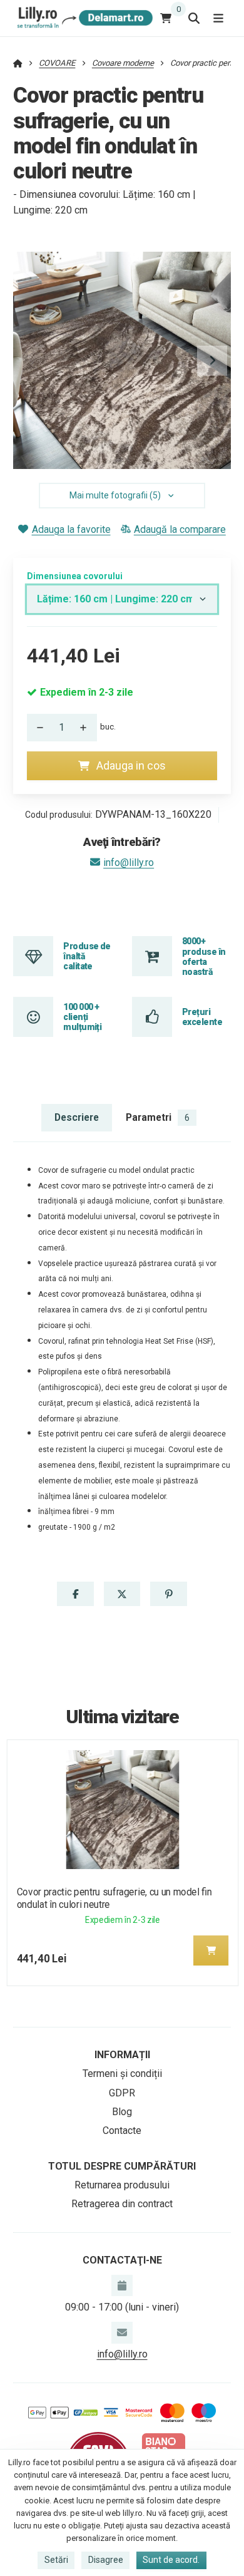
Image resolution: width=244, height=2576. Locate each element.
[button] (212, 361)
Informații (122, 2055)
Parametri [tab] (158, 1117)
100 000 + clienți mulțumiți (82, 1017)
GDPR (122, 2093)
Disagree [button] (106, 2560)
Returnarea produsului (122, 2185)
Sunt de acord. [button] (171, 2560)
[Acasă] (83, 18)
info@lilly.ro (129, 863)
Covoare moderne (123, 63)
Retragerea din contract (122, 2204)
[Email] (122, 2332)
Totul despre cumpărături (122, 2166)
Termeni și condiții (122, 2074)
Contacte (122, 2130)
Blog (122, 2112)
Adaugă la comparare (180, 529)
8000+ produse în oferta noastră (204, 956)
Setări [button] (56, 2560)
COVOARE (57, 63)
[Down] (37, 728)
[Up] (87, 728)
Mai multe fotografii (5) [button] (115, 495)
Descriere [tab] (77, 1117)
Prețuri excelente (202, 1017)
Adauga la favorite (71, 529)
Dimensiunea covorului (75, 576)
